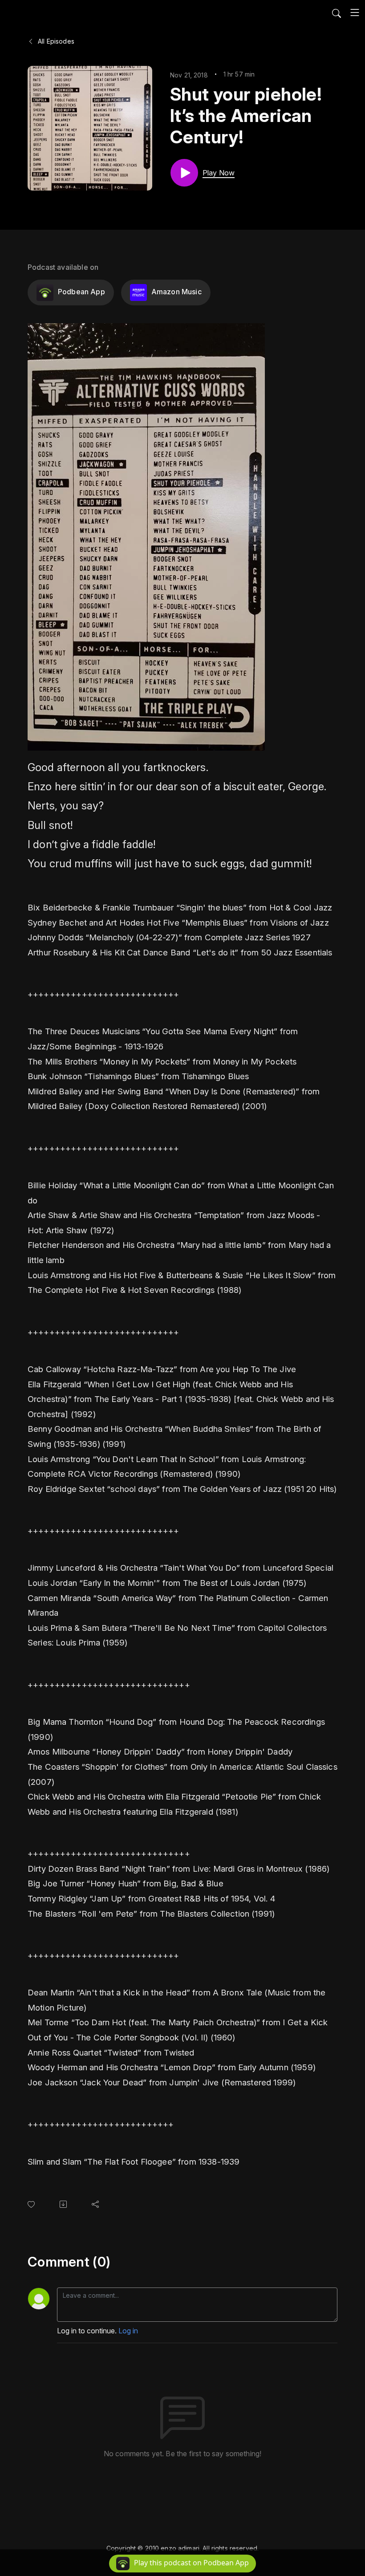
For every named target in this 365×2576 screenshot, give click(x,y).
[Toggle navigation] (355, 12)
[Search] (337, 12)
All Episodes (55, 41)
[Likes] (33, 2204)
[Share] (97, 2204)
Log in (128, 2331)
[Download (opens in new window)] (65, 2204)
